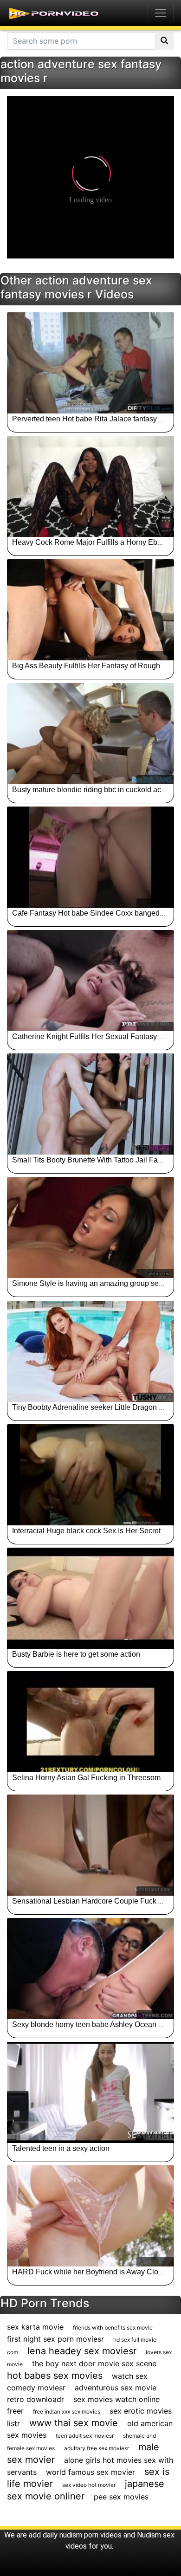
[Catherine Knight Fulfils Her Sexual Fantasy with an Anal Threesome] (90, 981)
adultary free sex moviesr (97, 2448)
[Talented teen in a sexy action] (90, 2092)
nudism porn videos (90, 2535)
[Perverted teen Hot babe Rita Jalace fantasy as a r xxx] (90, 363)
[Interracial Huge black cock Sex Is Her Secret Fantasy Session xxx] (90, 1475)
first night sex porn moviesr (55, 2339)
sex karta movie (35, 2327)
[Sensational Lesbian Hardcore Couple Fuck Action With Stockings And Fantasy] (90, 1845)
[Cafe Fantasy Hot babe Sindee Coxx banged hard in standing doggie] (90, 857)
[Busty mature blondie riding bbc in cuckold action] (90, 734)
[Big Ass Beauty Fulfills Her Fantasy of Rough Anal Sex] (90, 610)
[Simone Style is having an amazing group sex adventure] (90, 1227)
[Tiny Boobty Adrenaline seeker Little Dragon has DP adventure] (90, 1351)
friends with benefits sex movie (113, 2327)
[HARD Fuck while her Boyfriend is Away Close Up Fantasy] (90, 2216)
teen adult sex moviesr (85, 2436)
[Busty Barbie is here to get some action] (90, 1598)
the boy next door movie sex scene (94, 2363)
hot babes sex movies (55, 2376)
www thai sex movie (74, 2423)
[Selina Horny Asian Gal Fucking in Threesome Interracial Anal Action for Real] (90, 1722)
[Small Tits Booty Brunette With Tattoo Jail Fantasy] (90, 1104)
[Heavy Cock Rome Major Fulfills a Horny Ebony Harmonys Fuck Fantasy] (90, 486)
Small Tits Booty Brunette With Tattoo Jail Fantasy (94, 1160)
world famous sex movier (90, 2472)
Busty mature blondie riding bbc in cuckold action (93, 790)
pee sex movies (121, 2497)
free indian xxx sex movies (67, 2411)
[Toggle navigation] (161, 13)
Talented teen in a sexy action (61, 2148)
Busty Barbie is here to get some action (76, 1654)
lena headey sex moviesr (82, 2351)
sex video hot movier (89, 2485)
